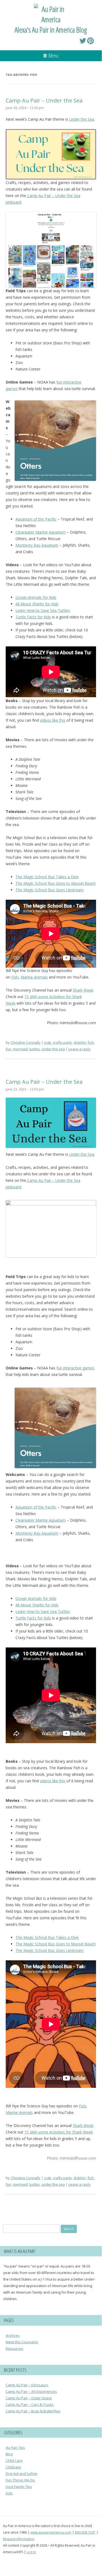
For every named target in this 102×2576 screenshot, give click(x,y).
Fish (15, 977)
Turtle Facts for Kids (33, 617)
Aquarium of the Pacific (36, 519)
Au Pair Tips (15, 2447)
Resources (15, 2348)
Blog (9, 2454)
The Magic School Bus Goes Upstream (50, 890)
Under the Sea (82, 119)
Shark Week (83, 990)
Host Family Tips (19, 2487)
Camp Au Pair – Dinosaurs (27, 2385)
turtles (35, 1049)
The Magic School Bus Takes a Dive (47, 877)
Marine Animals (34, 977)
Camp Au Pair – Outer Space (29, 2398)
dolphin (80, 1042)
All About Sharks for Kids (37, 604)
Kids (9, 2493)
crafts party (62, 1042)
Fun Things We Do (20, 2480)
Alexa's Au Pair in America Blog (51, 30)
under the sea (53, 1049)
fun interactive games (75, 1368)
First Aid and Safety (22, 2474)
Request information (19, 2539)
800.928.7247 (85, 2532)
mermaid (20, 1049)
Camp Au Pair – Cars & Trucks (30, 2404)
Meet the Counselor (22, 2342)
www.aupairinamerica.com (51, 2532)
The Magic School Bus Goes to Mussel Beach (56, 883)
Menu (53, 56)
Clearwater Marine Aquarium (41, 532)
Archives (13, 2335)
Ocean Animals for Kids (36, 597)
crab (48, 1042)
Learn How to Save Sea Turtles (43, 610)
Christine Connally (25, 1042)
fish (91, 1042)
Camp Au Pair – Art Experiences (31, 2391)
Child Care (14, 2460)
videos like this (53, 720)
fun (9, 1049)
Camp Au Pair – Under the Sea (44, 100)
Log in (31, 2552)
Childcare (13, 2467)
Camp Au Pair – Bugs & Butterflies (33, 2411)
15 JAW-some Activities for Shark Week (59, 2132)
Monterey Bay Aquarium (37, 545)
